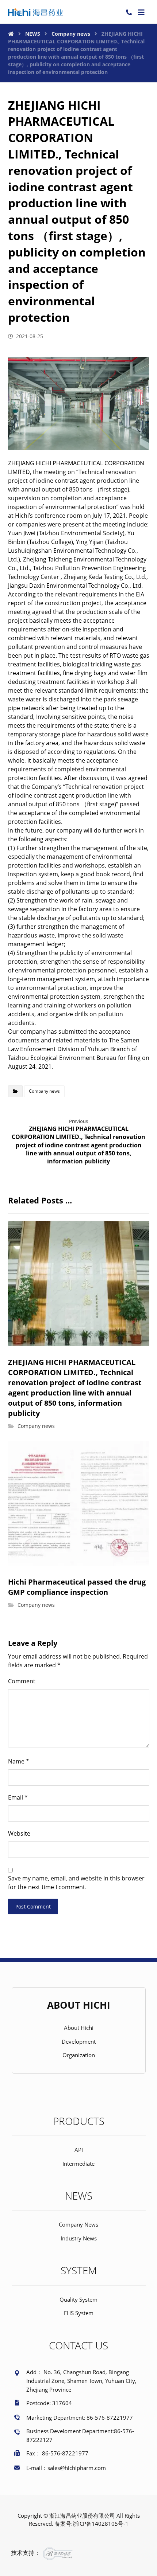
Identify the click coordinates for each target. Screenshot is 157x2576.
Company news (44, 1091)
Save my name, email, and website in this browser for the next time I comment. (76, 1883)
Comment (22, 1681)
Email (18, 1797)
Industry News (79, 2238)
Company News (78, 2224)
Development (79, 2041)
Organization (79, 2055)
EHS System (79, 2313)
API (79, 2150)
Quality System (78, 2299)
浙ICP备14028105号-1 (101, 2524)
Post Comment (33, 1906)
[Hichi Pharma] (35, 12)
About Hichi (79, 2028)
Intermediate (78, 2164)
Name (19, 1761)
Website (19, 1833)
